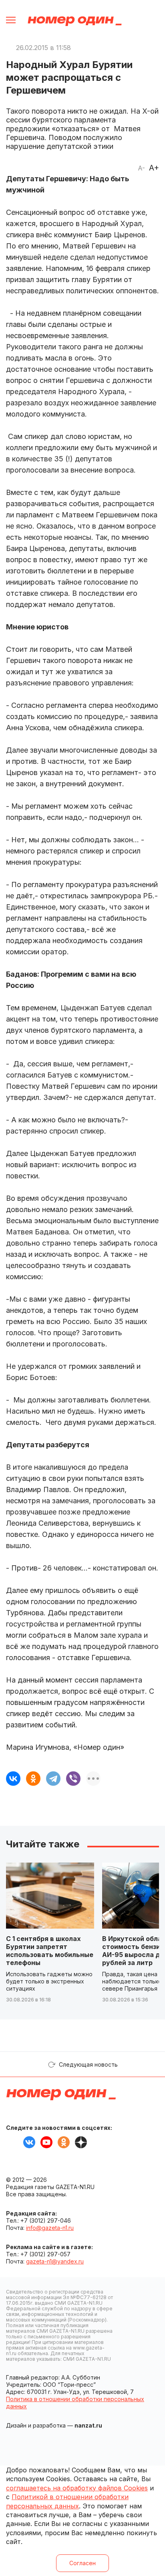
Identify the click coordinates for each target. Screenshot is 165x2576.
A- (141, 168)
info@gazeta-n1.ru (50, 2228)
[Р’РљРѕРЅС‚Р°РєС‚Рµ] (13, 1779)
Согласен (82, 2563)
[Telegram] (53, 1779)
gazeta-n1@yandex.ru (55, 2261)
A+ (154, 168)
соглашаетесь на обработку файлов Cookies (77, 2488)
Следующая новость (88, 2064)
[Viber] (73, 1779)
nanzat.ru (88, 2425)
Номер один (75, 21)
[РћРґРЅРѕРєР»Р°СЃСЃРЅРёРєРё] (33, 1779)
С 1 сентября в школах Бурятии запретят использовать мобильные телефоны (50, 1951)
